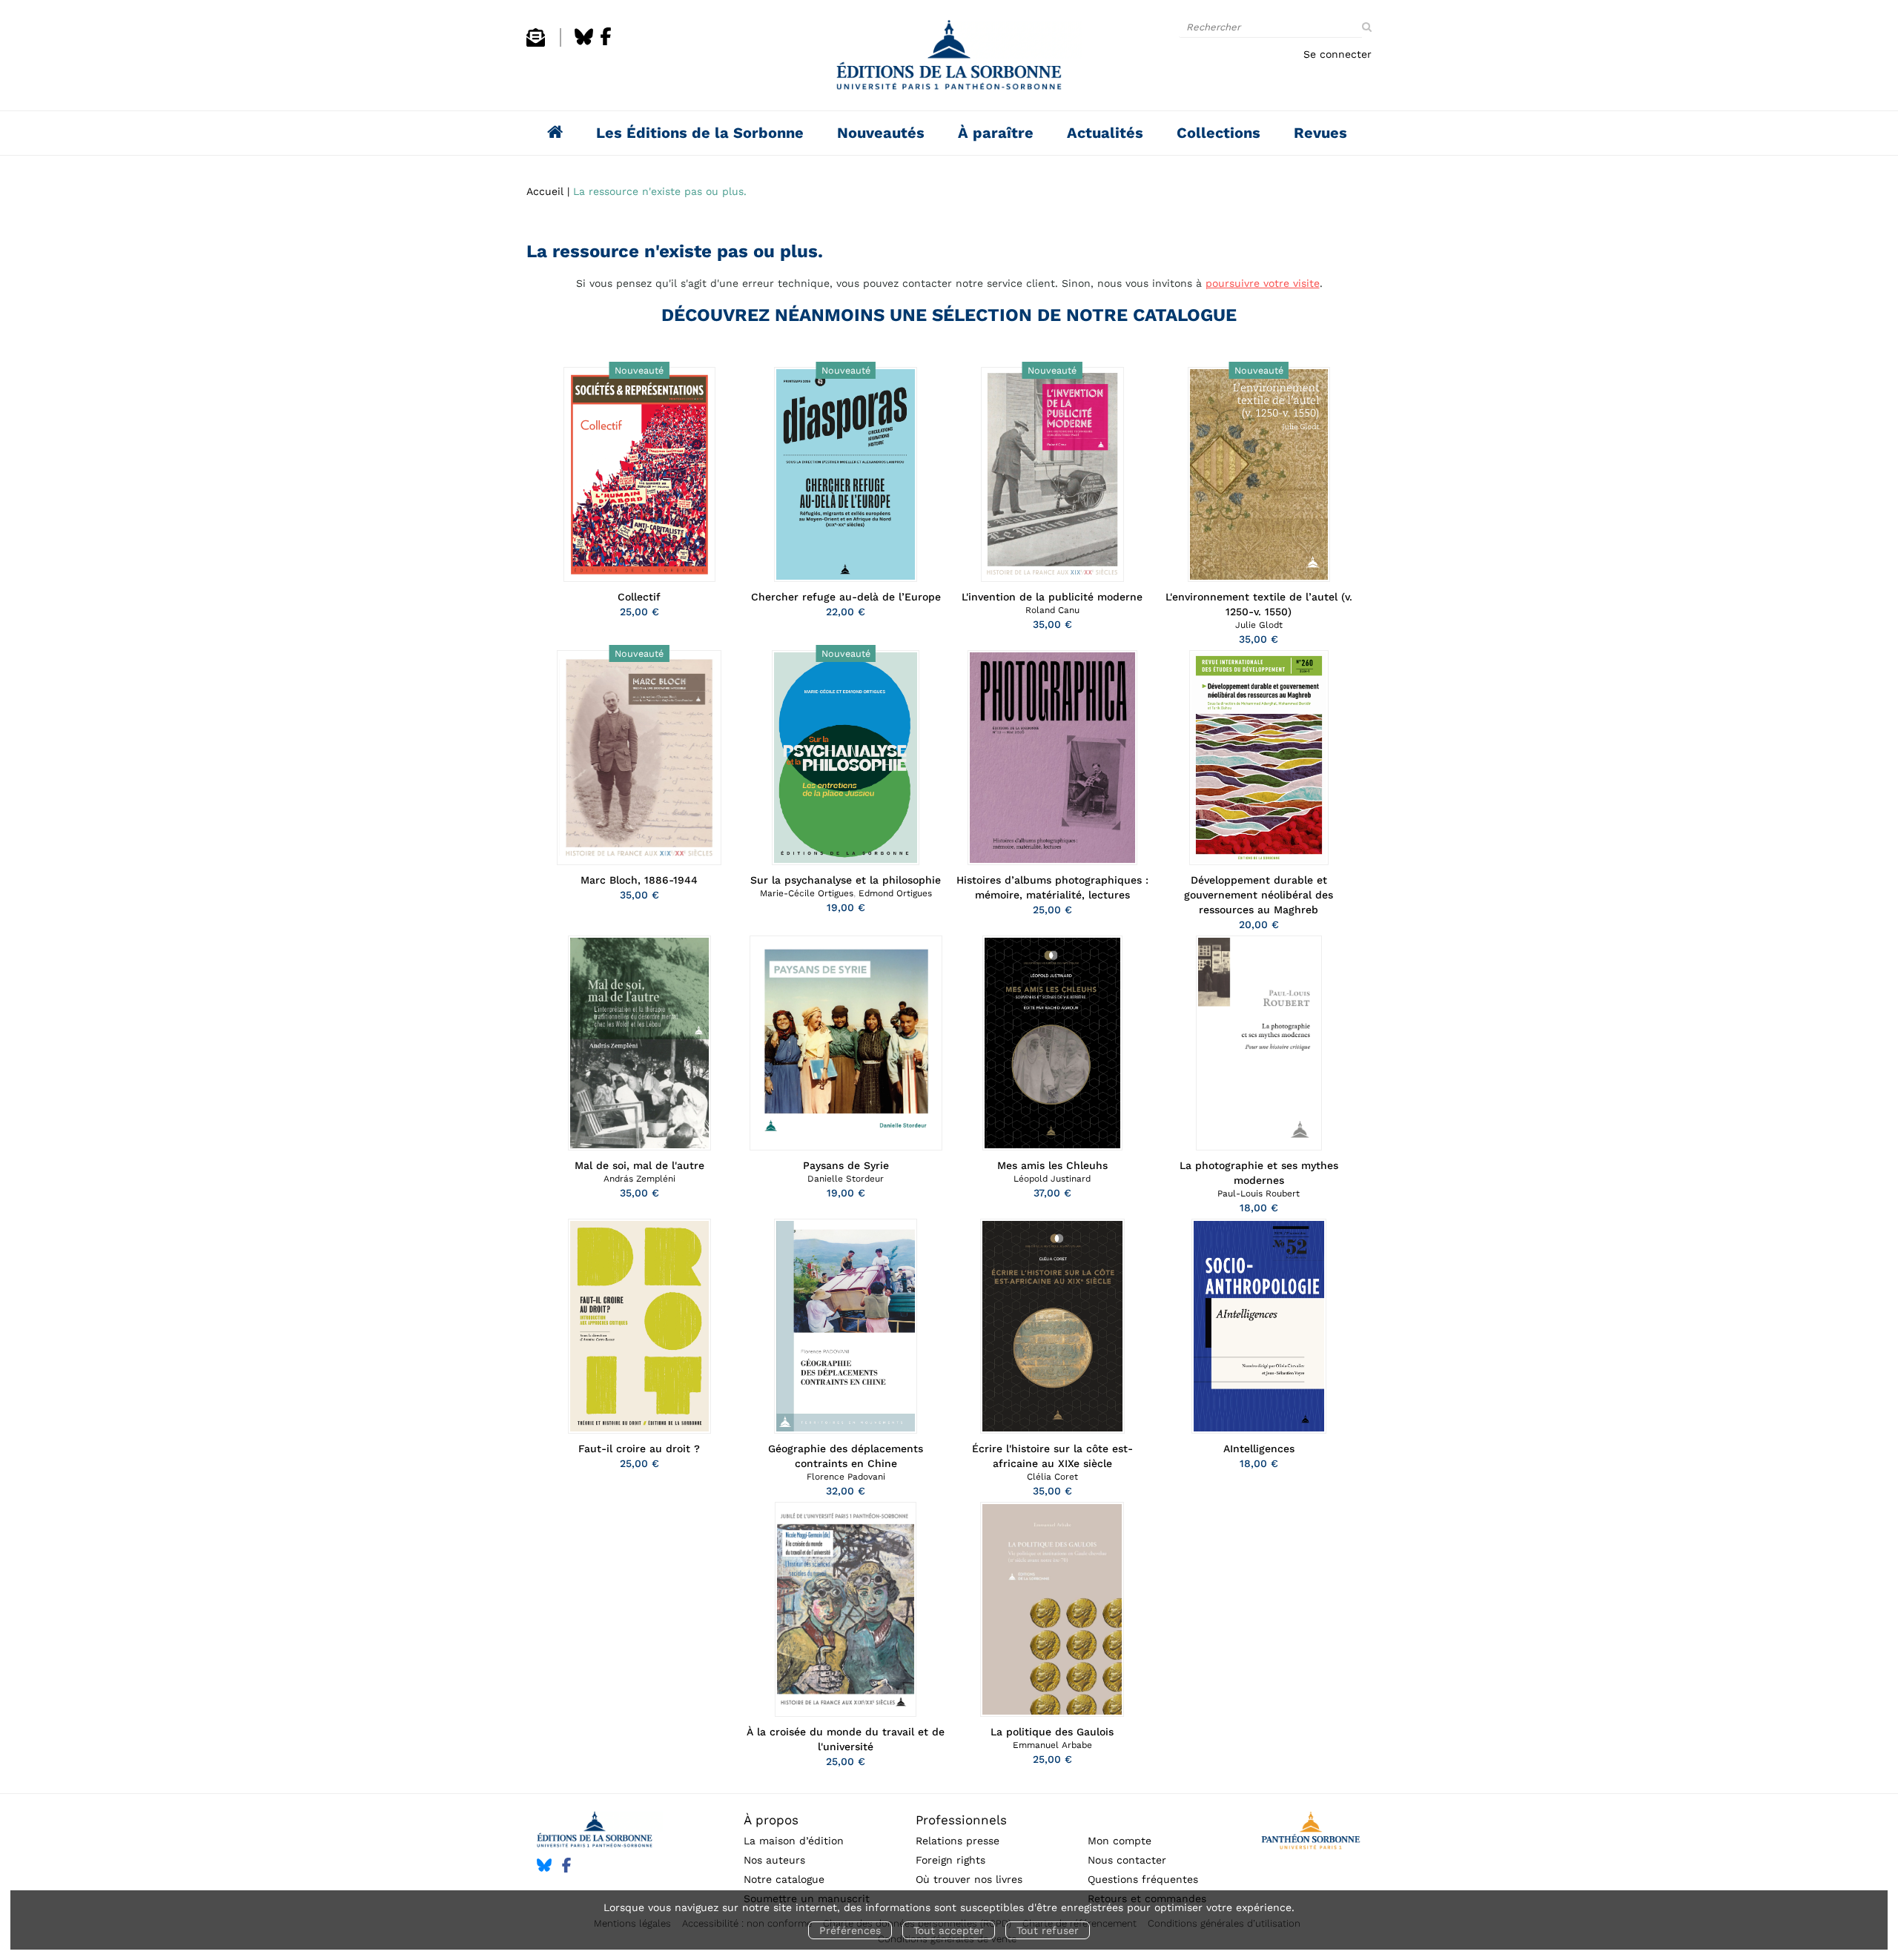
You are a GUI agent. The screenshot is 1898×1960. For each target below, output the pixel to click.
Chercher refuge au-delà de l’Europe (846, 597)
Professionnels (961, 1820)
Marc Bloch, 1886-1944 (639, 880)
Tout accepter (949, 1930)
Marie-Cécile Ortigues (807, 893)
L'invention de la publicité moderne (1052, 597)
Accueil (545, 191)
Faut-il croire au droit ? (639, 1449)
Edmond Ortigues (895, 893)
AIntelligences (1259, 1449)
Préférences (850, 1930)
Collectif (639, 597)
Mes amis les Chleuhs (1052, 1165)
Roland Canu (1052, 610)
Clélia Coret (1052, 1477)
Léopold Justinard (1052, 1179)
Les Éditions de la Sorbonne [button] (700, 133)
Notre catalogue (784, 1879)
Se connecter (1337, 54)
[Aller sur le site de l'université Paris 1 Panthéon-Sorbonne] (1310, 1833)
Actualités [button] (1105, 133)
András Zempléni (639, 1179)
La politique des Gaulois (1052, 1732)
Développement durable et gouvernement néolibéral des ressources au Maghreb (1259, 895)
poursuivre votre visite (1263, 283)
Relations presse (958, 1841)
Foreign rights (950, 1860)
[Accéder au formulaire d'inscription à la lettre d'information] (536, 43)
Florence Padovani (846, 1477)
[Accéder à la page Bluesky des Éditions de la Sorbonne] (584, 43)
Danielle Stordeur (846, 1179)
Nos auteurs (774, 1860)
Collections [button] (1219, 133)
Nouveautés (881, 133)
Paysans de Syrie (846, 1165)
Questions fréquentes (1143, 1879)
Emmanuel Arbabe (1052, 1745)
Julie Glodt (1259, 625)
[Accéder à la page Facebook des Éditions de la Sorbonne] (606, 43)
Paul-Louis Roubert (1259, 1193)
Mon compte (1120, 1841)
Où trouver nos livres (969, 1879)
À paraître (996, 133)
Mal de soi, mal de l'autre (639, 1165)
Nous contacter (1127, 1860)
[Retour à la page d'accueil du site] (949, 59)
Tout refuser (1048, 1930)
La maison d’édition (794, 1841)
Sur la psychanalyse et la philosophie (846, 880)
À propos (771, 1820)
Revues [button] (1320, 133)
